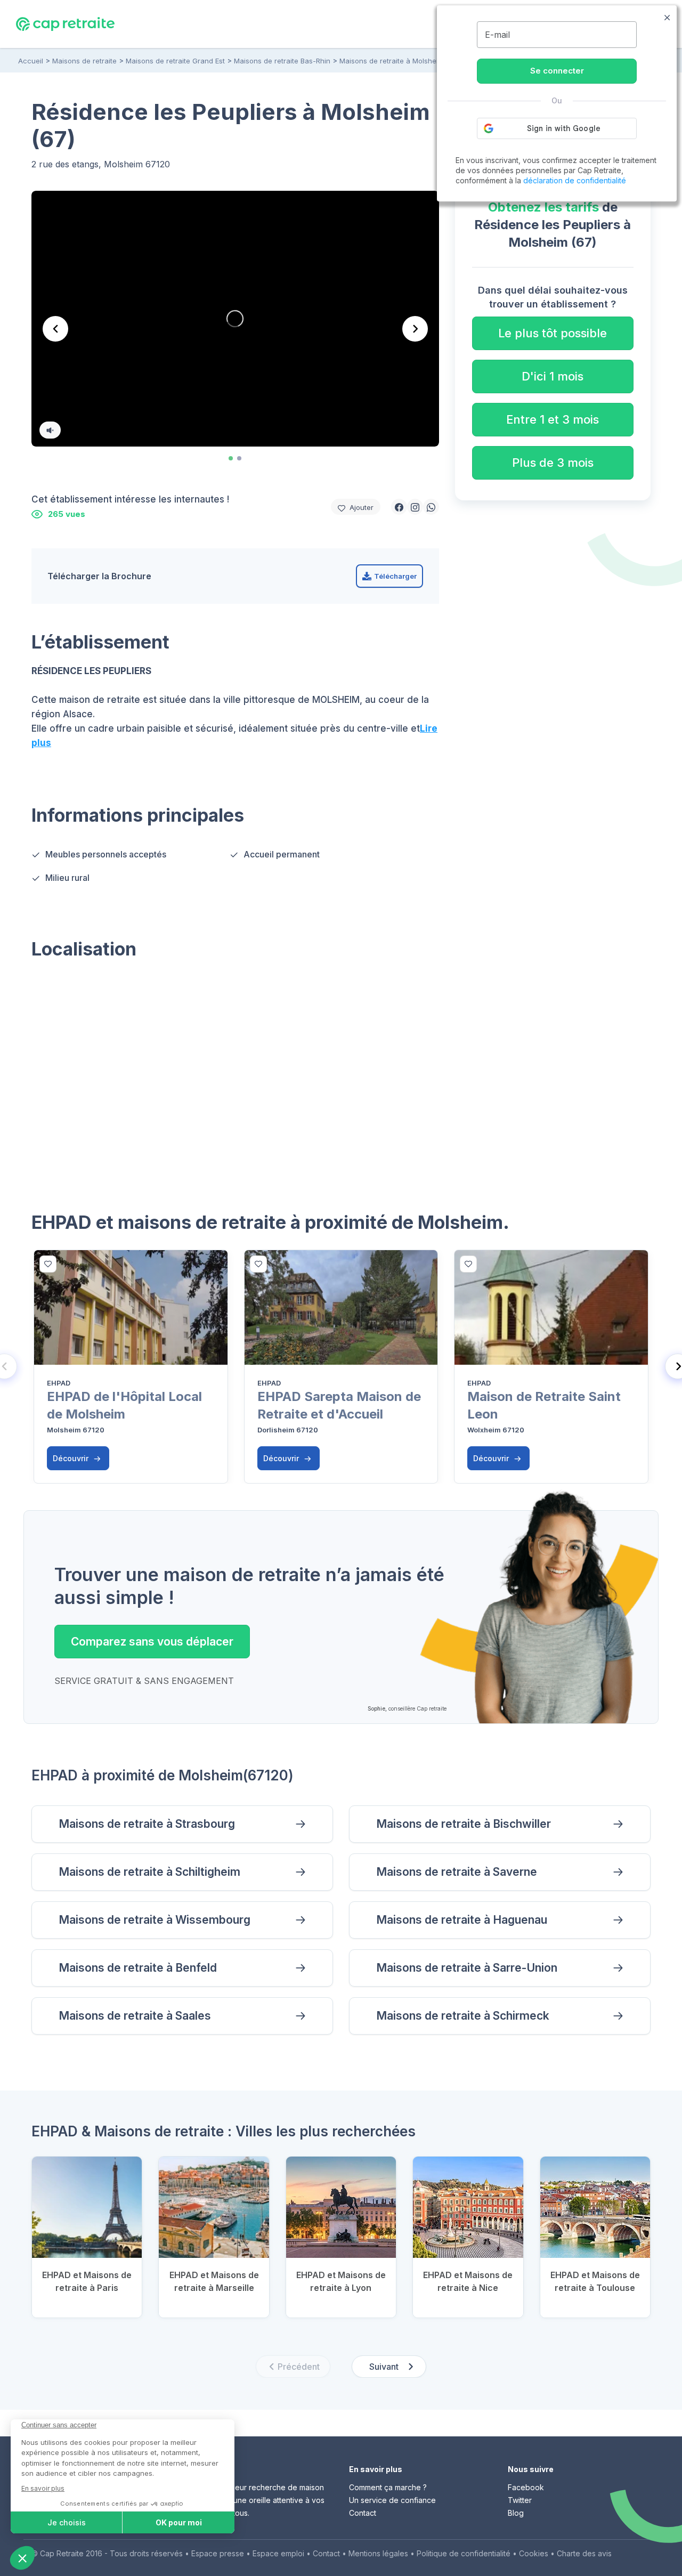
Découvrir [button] (72, 1458)
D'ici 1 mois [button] (553, 376)
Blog (516, 2513)
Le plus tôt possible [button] (553, 333)
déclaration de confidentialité (575, 180)
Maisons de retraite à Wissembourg (155, 1920)
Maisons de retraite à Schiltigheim (149, 1872)
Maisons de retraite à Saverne (457, 1872)
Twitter (520, 2500)
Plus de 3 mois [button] (553, 463)
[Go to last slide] (55, 329)
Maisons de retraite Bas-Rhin (282, 61)
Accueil (31, 61)
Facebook (526, 2487)
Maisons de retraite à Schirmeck (463, 2016)
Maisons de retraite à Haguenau (462, 1920)
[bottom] (48, 1264)
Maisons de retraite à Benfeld (138, 1968)
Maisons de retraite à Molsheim (392, 61)
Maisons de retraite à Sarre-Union (467, 1968)
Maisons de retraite (84, 61)
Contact (363, 2513)
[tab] (231, 458)
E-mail (497, 35)
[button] (399, 507)
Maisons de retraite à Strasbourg (147, 1824)
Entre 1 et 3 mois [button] (553, 419)
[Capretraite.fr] (65, 23)
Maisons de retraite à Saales (135, 2016)
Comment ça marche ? (388, 2487)
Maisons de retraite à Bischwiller (464, 1824)
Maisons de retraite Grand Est (175, 61)
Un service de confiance (392, 2500)
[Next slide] (415, 329)
